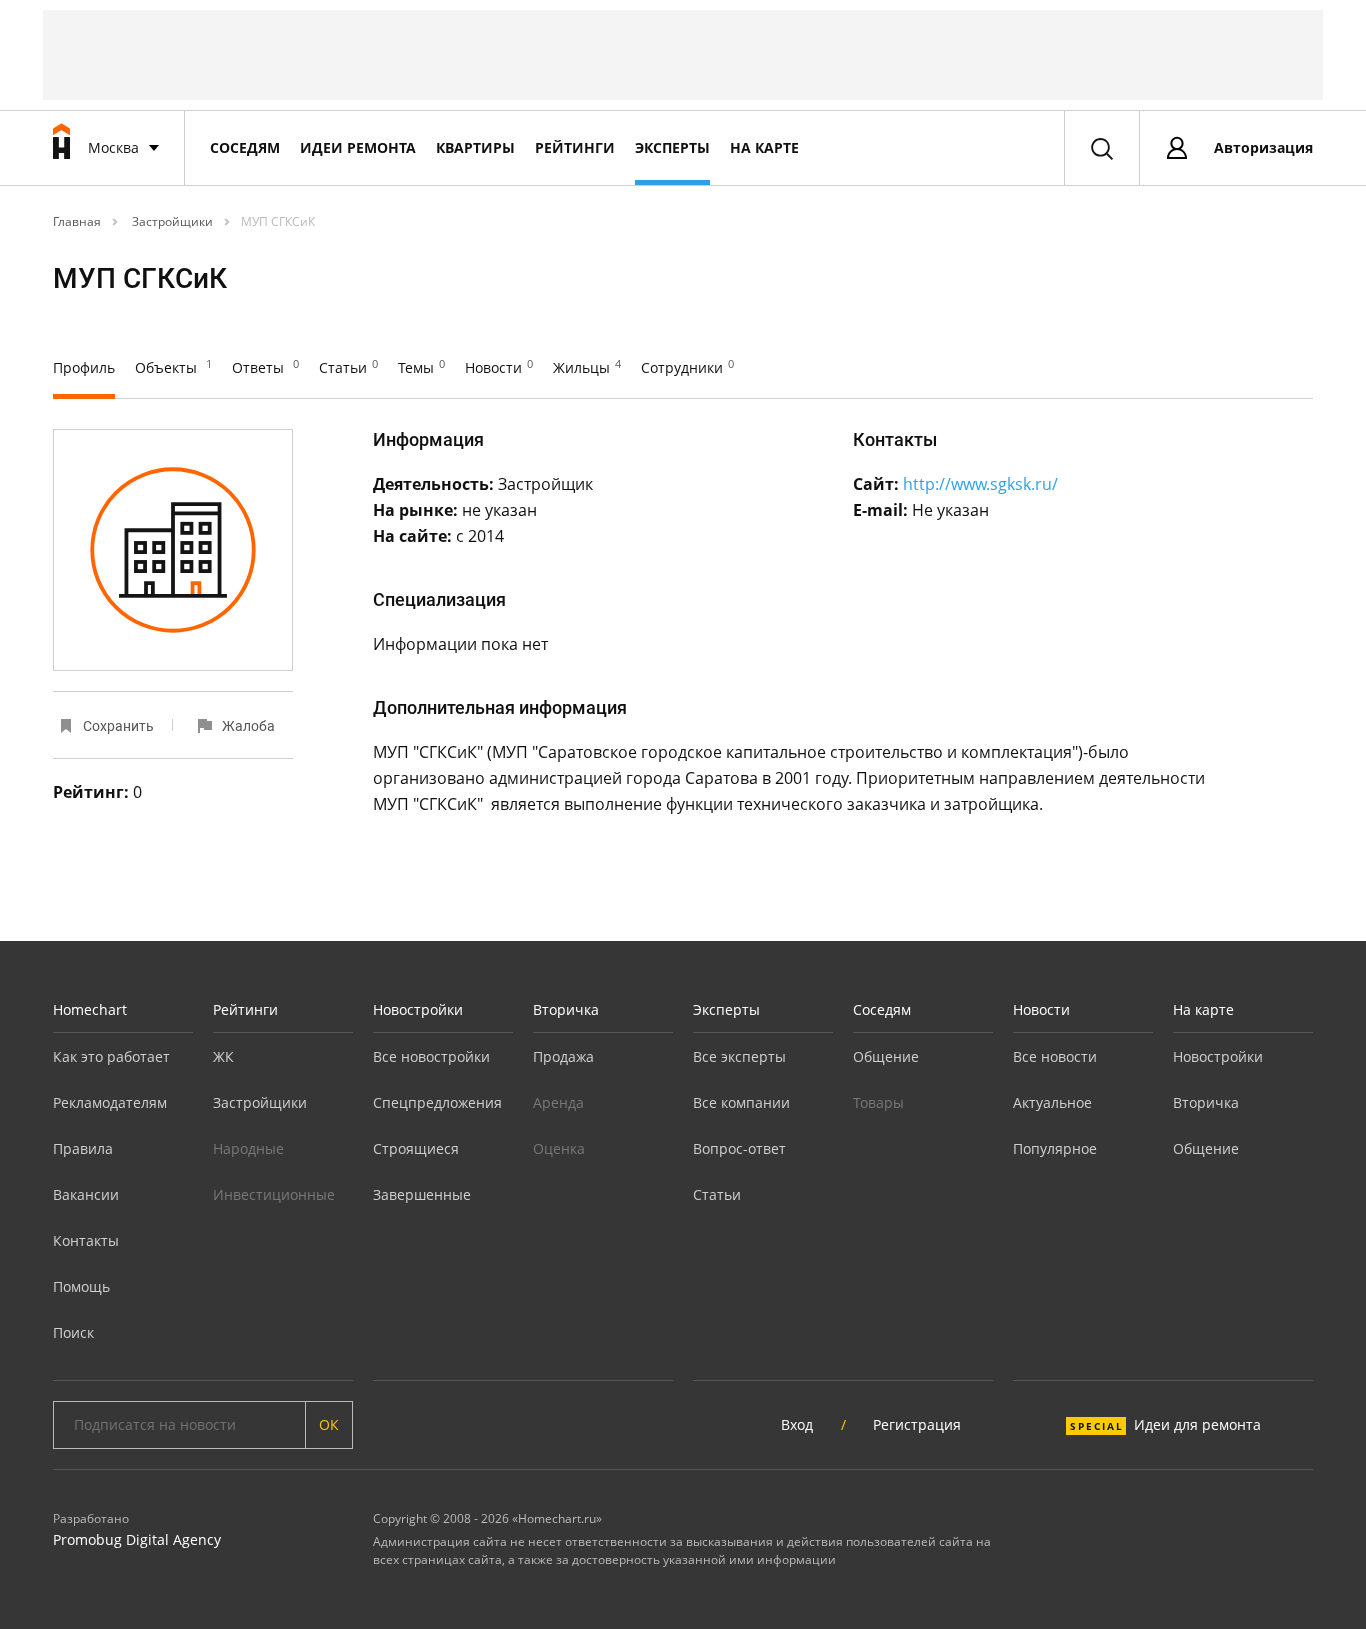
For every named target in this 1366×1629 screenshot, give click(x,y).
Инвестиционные (274, 1194)
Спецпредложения (437, 1102)
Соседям (245, 147)
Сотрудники (687, 367)
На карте (764, 147)
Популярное (1055, 1148)
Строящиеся (416, 1148)
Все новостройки (431, 1056)
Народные (248, 1148)
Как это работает (111, 1056)
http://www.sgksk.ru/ (980, 484)
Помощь (81, 1286)
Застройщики (171, 221)
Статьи (348, 367)
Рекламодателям (110, 1102)
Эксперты (672, 147)
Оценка (559, 1148)
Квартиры (475, 147)
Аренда (558, 1102)
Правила (83, 1148)
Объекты (173, 367)
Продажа (563, 1056)
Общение (886, 1056)
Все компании (741, 1102)
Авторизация (1263, 147)
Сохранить (118, 726)
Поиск (73, 1332)
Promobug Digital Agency (137, 1539)
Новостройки (418, 1009)
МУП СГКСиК (278, 221)
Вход (797, 1424)
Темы (421, 367)
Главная (77, 221)
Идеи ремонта (358, 147)
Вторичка (566, 1009)
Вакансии (86, 1194)
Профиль (84, 367)
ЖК (223, 1056)
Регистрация (917, 1424)
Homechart (90, 1009)
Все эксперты (739, 1056)
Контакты (86, 1240)
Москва (113, 147)
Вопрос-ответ (739, 1148)
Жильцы (587, 367)
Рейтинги (575, 147)
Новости (499, 367)
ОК (329, 1424)
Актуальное (1052, 1102)
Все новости (1055, 1056)
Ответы (265, 367)
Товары (878, 1102)
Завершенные (422, 1194)
